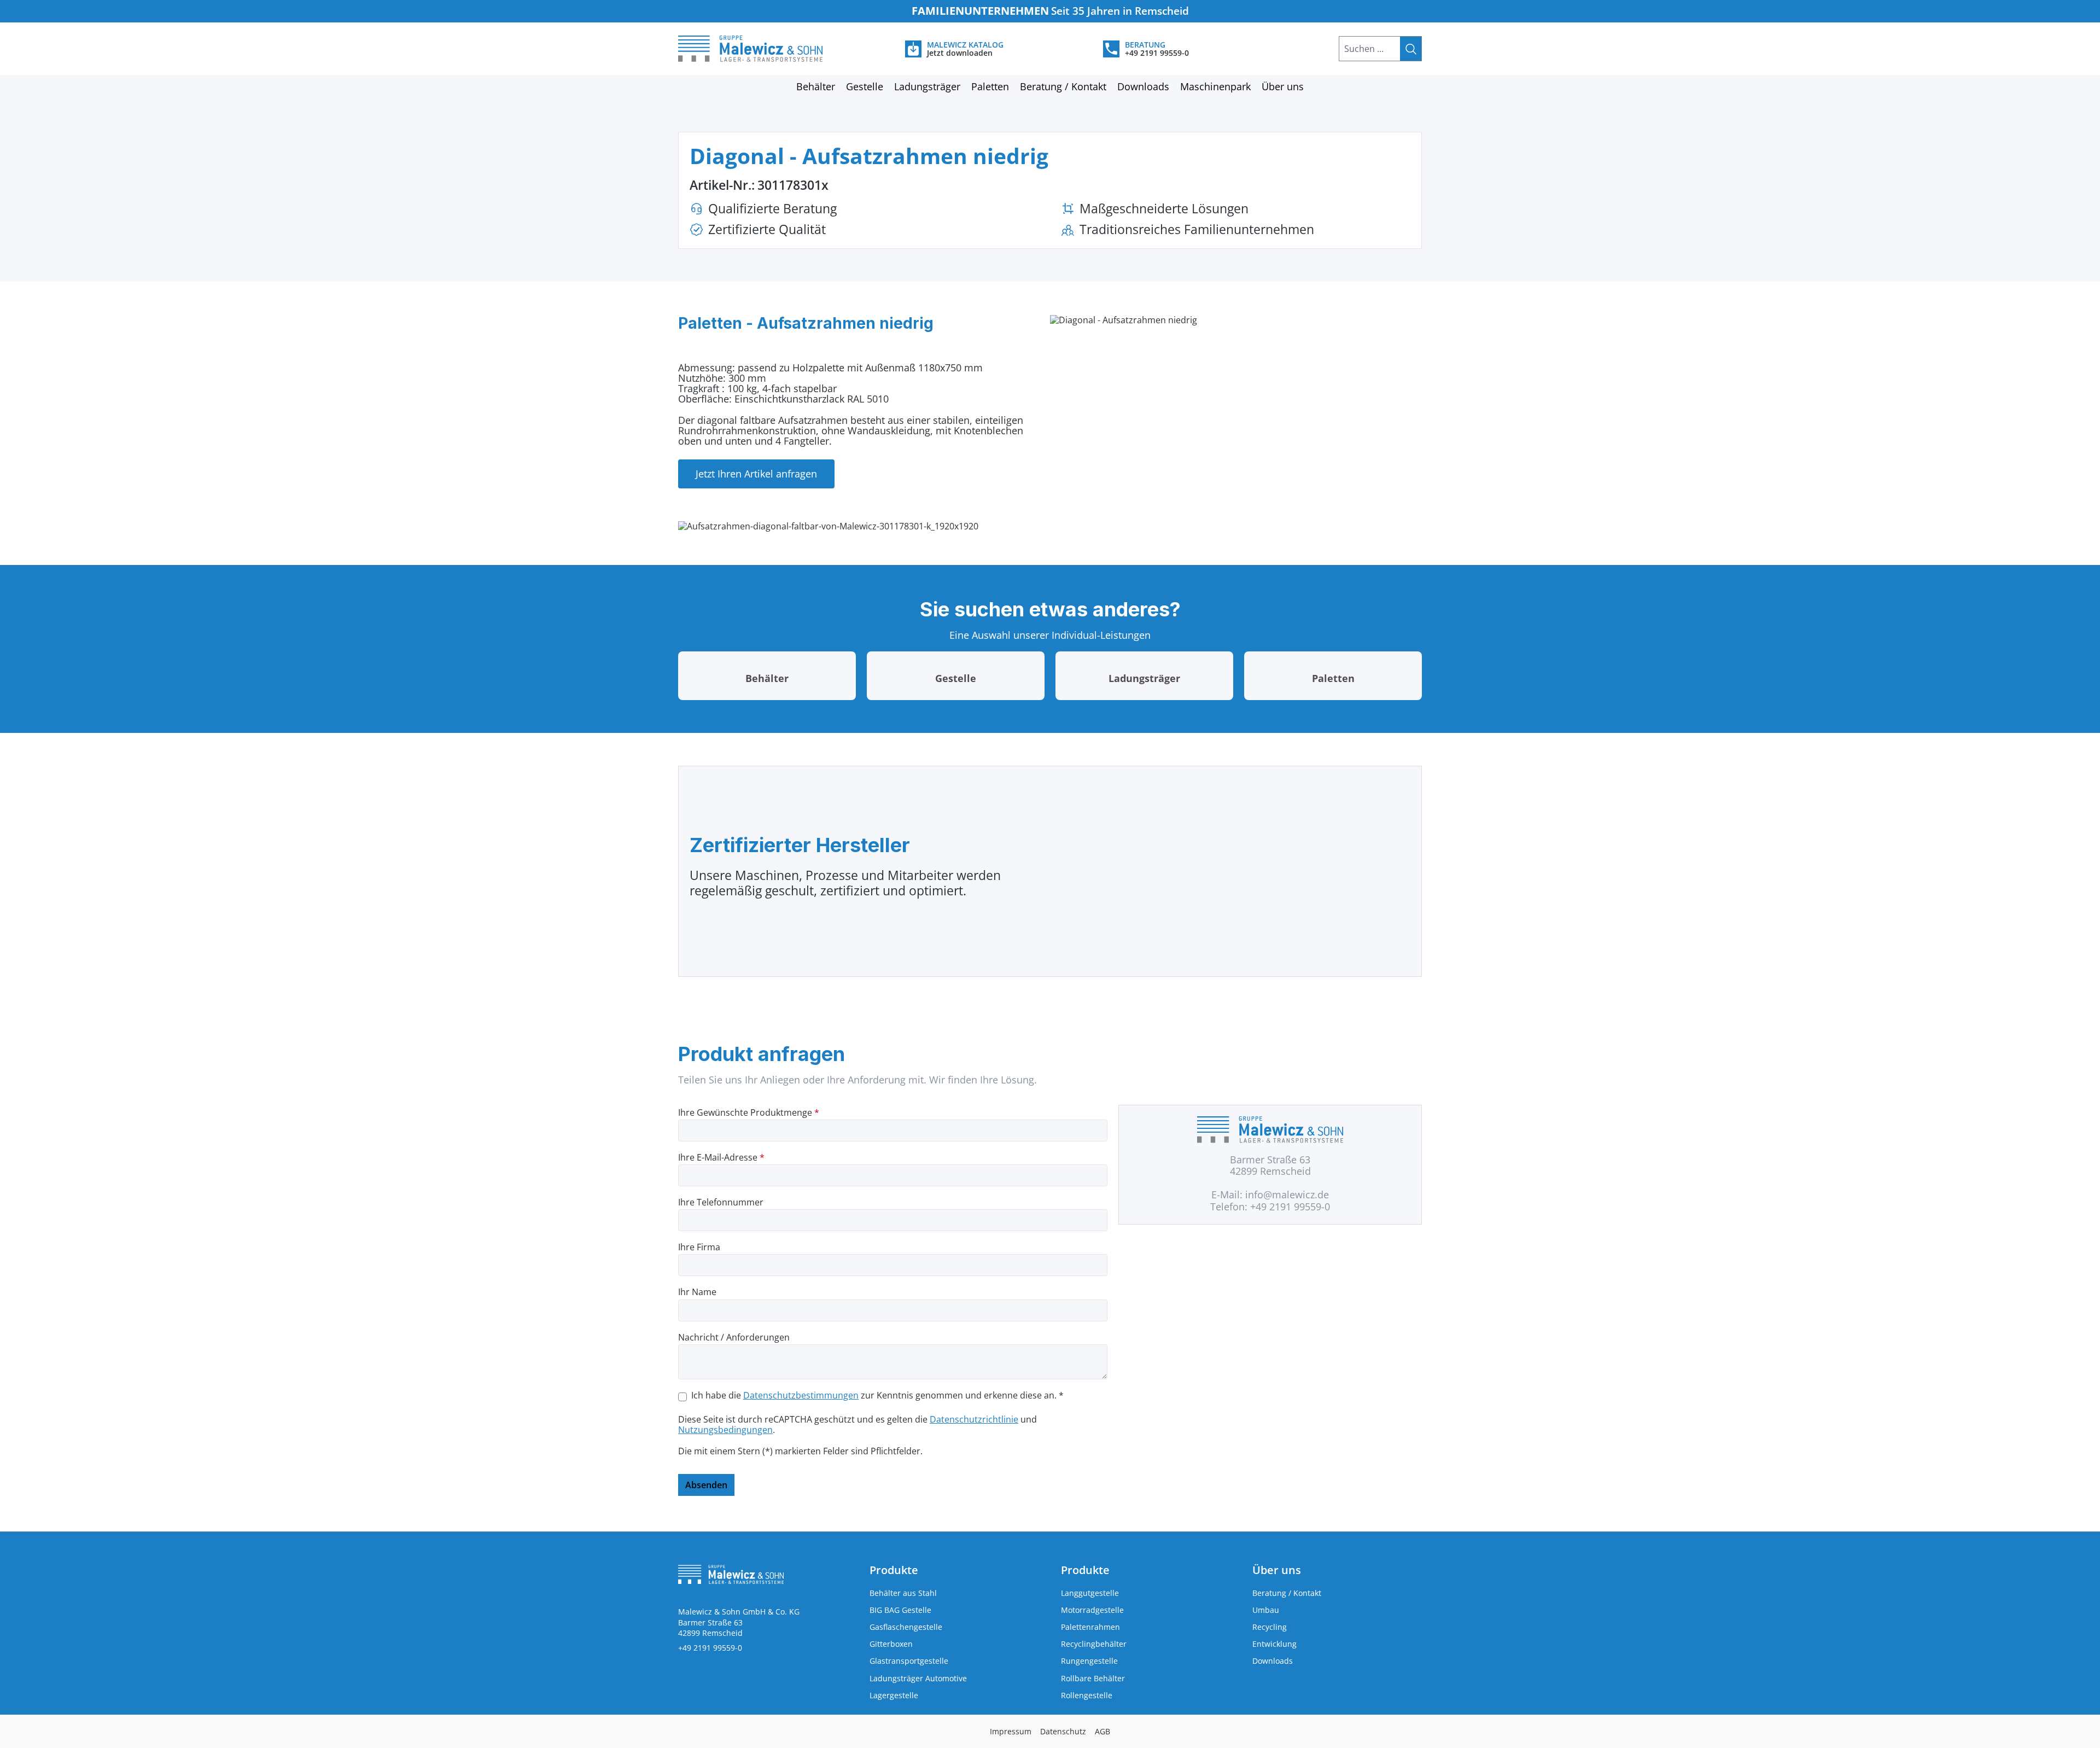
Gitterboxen (891, 1644)
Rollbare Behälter (1093, 1678)
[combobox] (1370, 49)
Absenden (706, 1485)
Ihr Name (697, 1292)
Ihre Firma (699, 1247)
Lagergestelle (894, 1695)
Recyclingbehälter (1094, 1644)
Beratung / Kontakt (1287, 1593)
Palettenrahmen (1090, 1627)
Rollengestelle (1087, 1695)
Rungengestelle (1089, 1661)
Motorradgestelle (1092, 1610)
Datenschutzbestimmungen (801, 1395)
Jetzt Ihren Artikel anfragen (756, 474)
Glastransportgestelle (909, 1661)
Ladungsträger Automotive (918, 1678)
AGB (1102, 1731)
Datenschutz (1063, 1731)
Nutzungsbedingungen (725, 1430)
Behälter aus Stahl (903, 1593)
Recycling (1270, 1627)
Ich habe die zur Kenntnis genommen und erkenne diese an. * (877, 1396)
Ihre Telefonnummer (721, 1202)
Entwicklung (1274, 1644)
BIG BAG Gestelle (900, 1610)
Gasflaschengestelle (906, 1627)
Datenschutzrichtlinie (974, 1419)
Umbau (1266, 1610)
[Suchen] (1411, 49)
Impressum (1011, 1731)
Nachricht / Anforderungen (734, 1338)
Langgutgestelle (1090, 1593)
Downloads (1273, 1661)
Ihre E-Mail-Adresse (721, 1158)
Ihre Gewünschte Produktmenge (749, 1113)
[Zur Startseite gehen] (763, 49)
